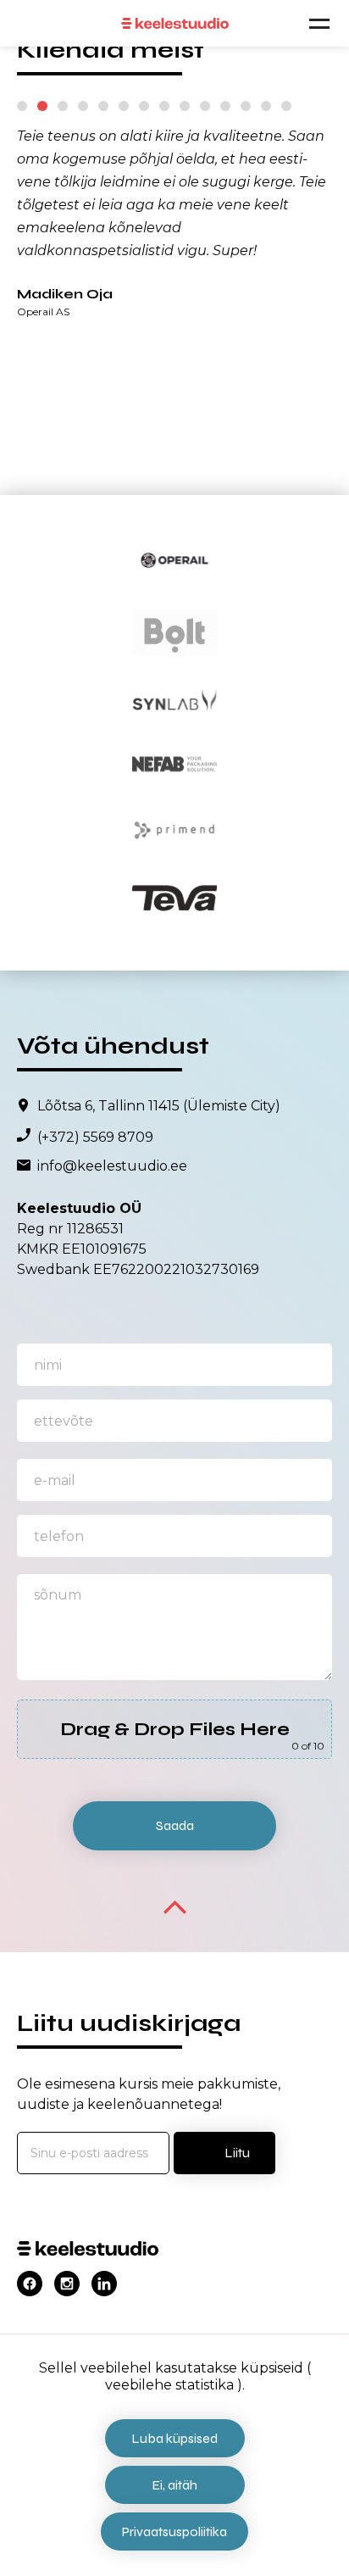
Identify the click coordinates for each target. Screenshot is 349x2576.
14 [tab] (286, 106)
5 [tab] (103, 106)
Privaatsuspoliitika (174, 2531)
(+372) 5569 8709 (95, 1138)
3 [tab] (63, 106)
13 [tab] (266, 106)
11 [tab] (225, 106)
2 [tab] (42, 106)
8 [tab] (164, 106)
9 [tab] (185, 106)
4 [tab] (83, 106)
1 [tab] (22, 106)
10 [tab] (205, 106)
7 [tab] (144, 106)
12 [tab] (246, 106)
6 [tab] (124, 106)
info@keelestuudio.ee (112, 1166)
